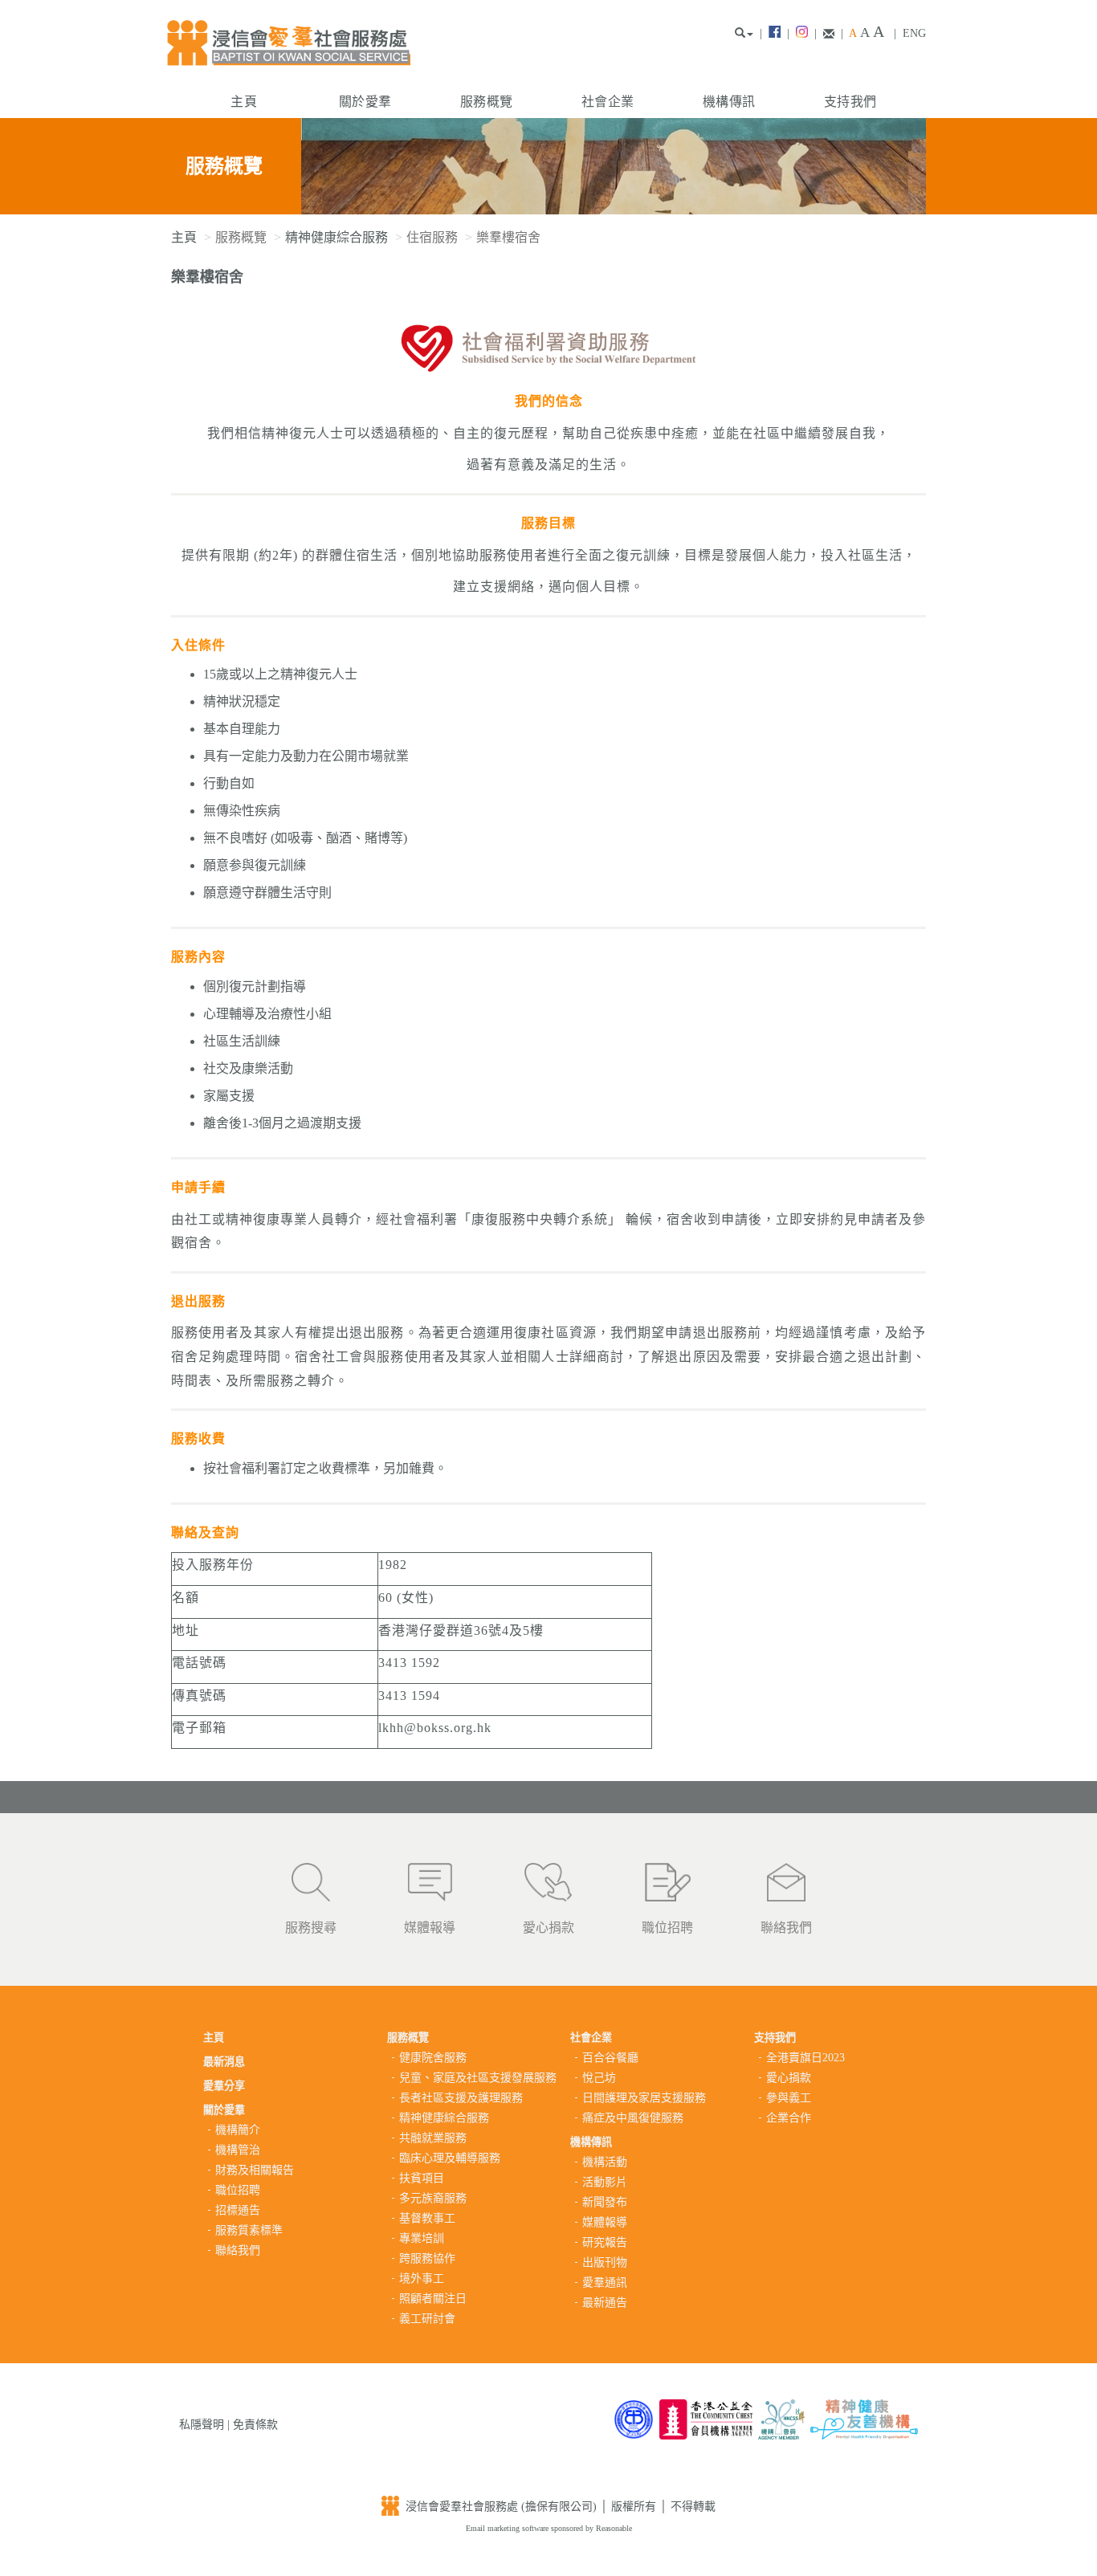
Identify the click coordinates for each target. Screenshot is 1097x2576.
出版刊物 (605, 2262)
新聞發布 (605, 2202)
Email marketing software (508, 2528)
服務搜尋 (311, 1928)
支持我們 (850, 102)
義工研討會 (427, 2319)
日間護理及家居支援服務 (644, 2098)
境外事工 (422, 2278)
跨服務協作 (427, 2258)
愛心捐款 (548, 1928)
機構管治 (238, 2150)
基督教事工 (427, 2218)
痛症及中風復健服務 (633, 2118)
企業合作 (789, 2118)
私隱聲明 (202, 2425)
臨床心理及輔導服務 (450, 2158)
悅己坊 (599, 2078)
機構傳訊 (729, 102)
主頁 (244, 102)
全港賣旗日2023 (805, 2058)
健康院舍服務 (433, 2058)
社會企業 (608, 102)
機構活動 (605, 2162)
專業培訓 (422, 2238)
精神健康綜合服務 (336, 237)
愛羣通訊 (605, 2283)
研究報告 (605, 2242)
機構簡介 (238, 2130)
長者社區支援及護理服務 (461, 2098)
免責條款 (255, 2425)
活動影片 (605, 2182)
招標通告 (238, 2210)
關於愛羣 (365, 102)
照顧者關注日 (433, 2299)
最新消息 (224, 2062)
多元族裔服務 (433, 2198)
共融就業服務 (433, 2138)
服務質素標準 (249, 2230)
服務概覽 (486, 102)
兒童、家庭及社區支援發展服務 (478, 2078)
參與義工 (789, 2098)
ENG (914, 33)
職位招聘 (667, 1928)
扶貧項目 (422, 2178)
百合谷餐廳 (610, 2058)
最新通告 (605, 2303)
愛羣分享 (224, 2086)
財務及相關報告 (255, 2170)
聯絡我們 (786, 1928)
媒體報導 (430, 1928)
